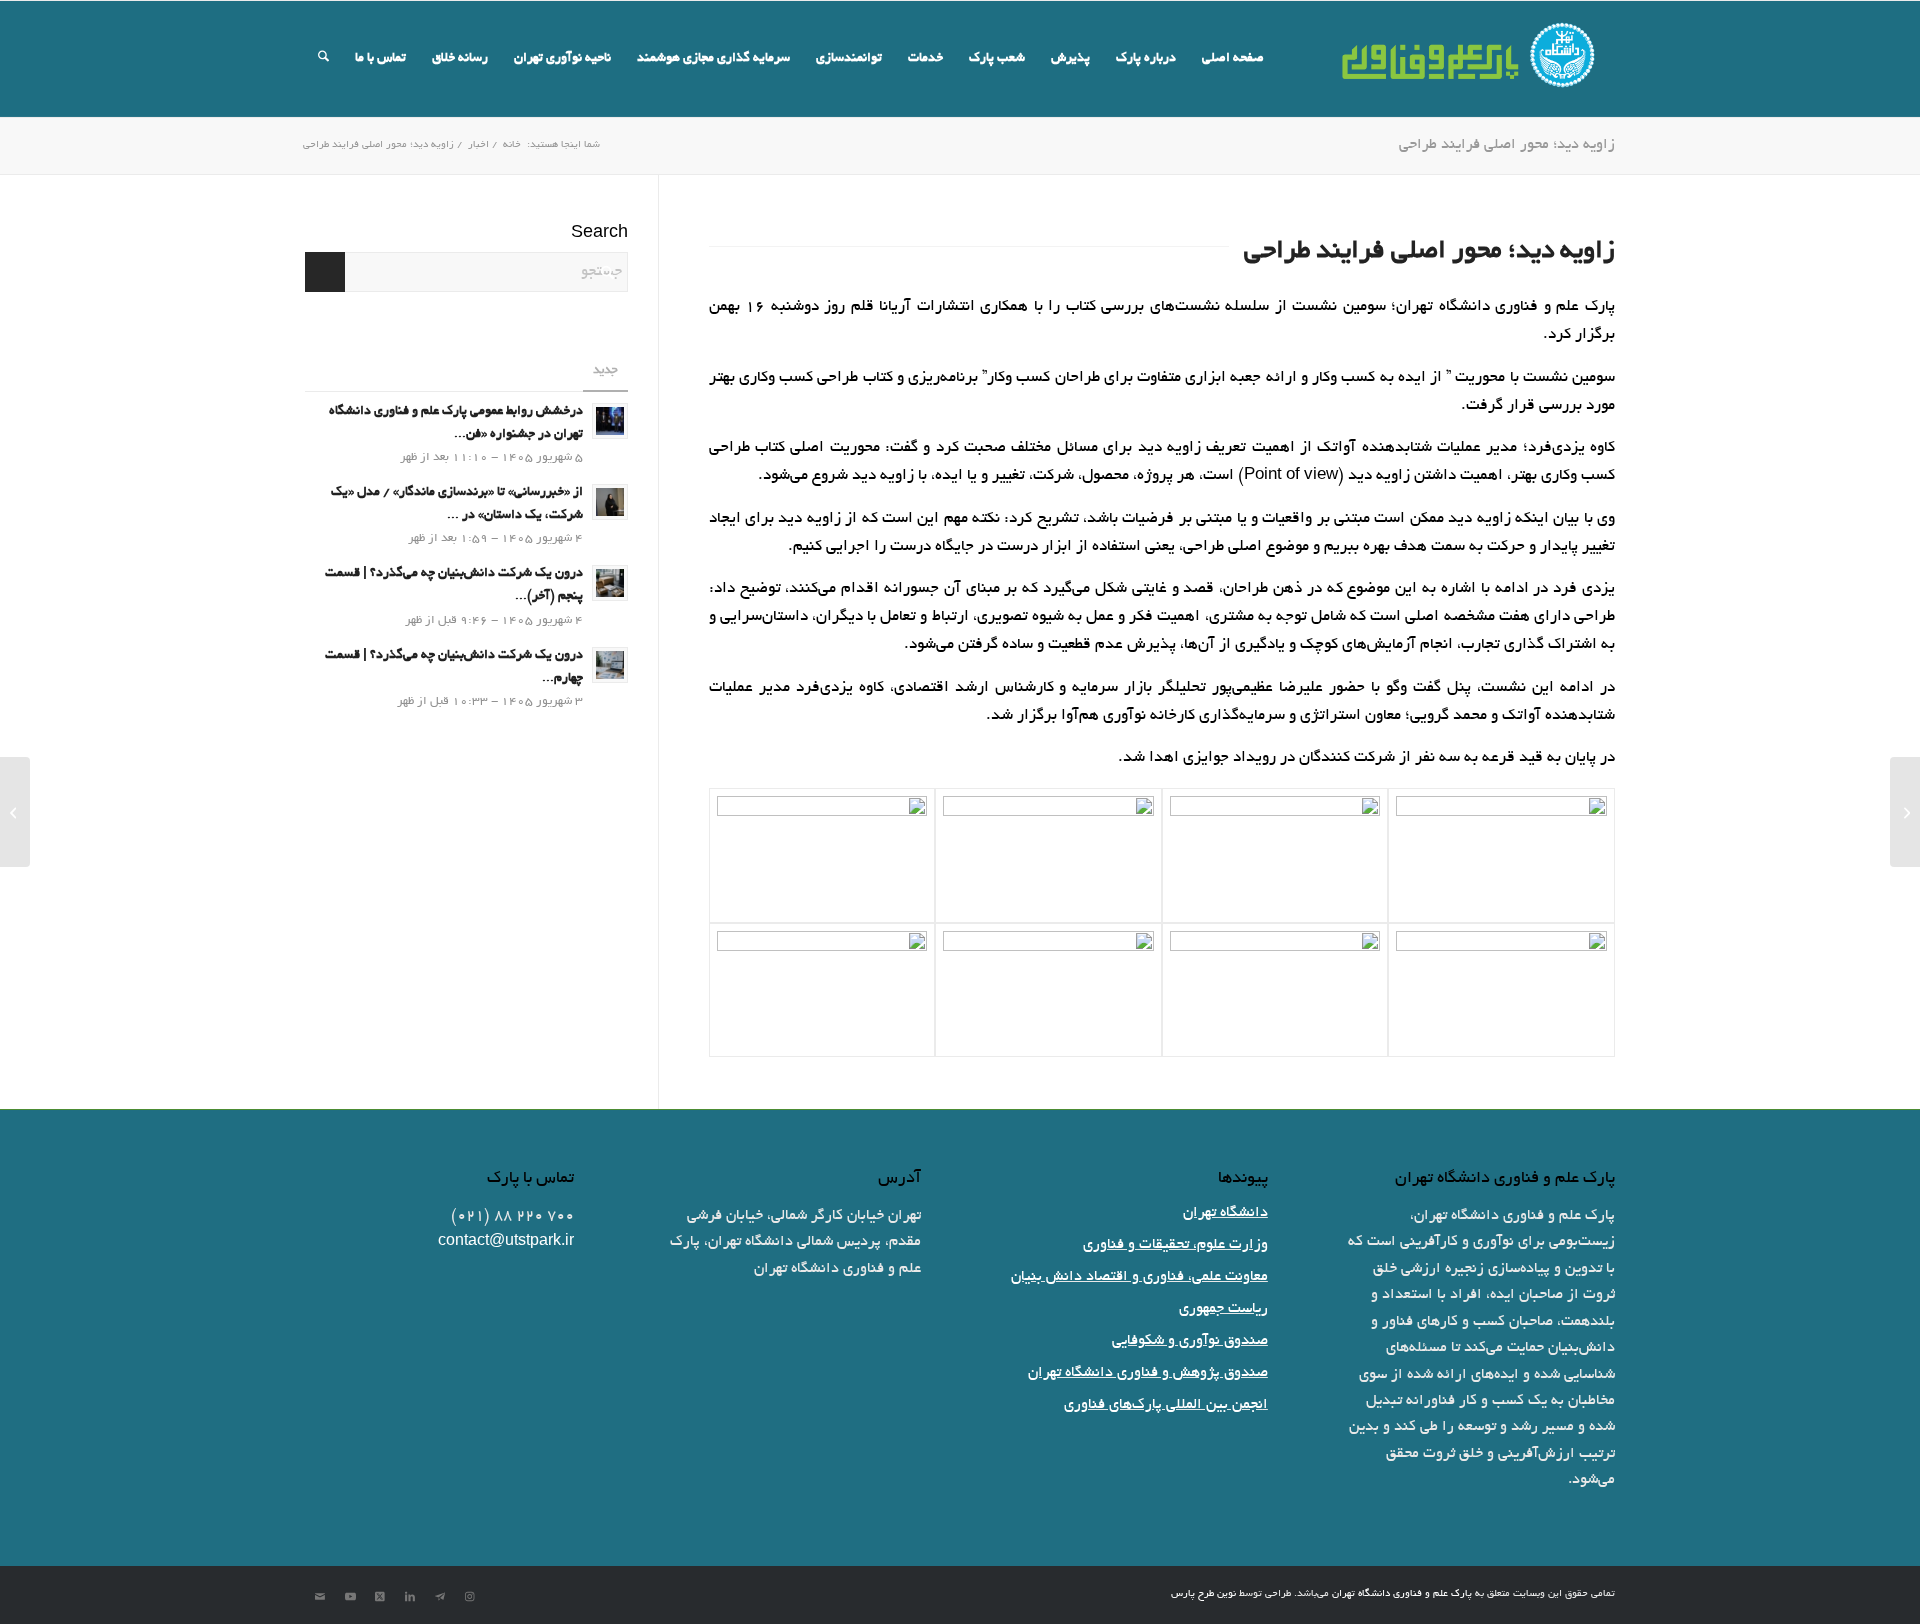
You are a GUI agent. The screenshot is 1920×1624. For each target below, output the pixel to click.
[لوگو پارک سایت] (1470, 59)
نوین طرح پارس (1203, 1594)
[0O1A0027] (822, 990)
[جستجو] (323, 59)
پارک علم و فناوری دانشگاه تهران (1402, 1594)
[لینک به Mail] (320, 1597)
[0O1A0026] (1275, 855)
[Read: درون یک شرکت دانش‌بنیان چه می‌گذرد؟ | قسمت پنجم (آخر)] (610, 583)
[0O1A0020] (1501, 855)
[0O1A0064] (822, 855)
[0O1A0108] (1275, 990)
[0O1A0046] (1048, 855)
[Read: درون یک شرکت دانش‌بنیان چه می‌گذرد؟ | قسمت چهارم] (610, 665)
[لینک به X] (380, 1597)
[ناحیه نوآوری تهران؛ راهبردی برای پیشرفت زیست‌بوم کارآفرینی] (1905, 812)
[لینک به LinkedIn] (410, 1597)
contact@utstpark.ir (506, 1242)
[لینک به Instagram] (470, 1597)
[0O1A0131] (1048, 990)
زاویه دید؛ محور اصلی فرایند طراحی (1507, 145)
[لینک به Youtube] (350, 1597)
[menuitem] (1233, 59)
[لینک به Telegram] (440, 1597)
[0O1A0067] (1501, 990)
